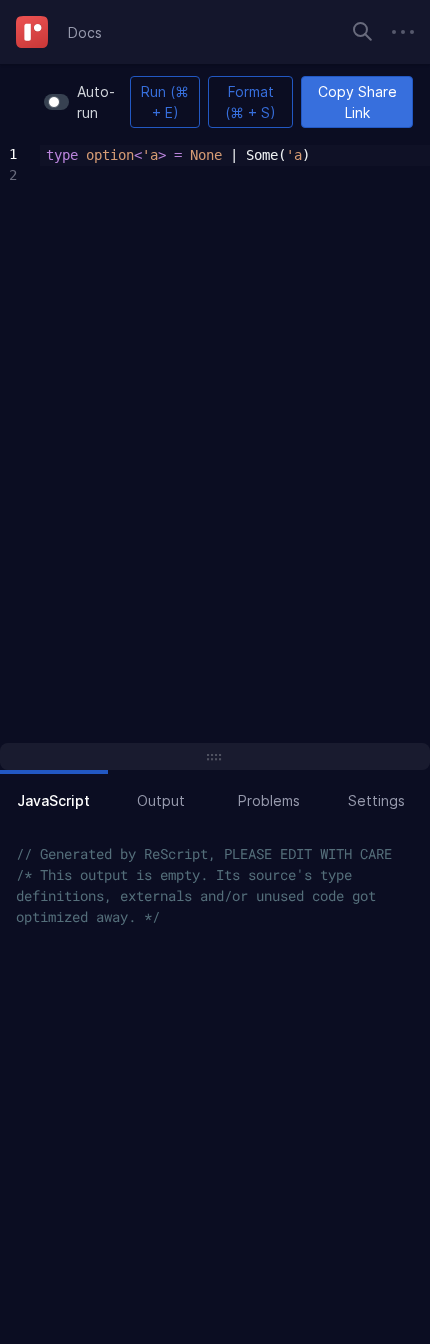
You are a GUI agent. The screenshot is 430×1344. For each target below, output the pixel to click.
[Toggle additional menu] (403, 32)
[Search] (362, 31)
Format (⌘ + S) (250, 102)
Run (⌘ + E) (165, 102)
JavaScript (53, 800)
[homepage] (32, 32)
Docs (85, 32)
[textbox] (235, 166)
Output (161, 800)
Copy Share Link (357, 102)
